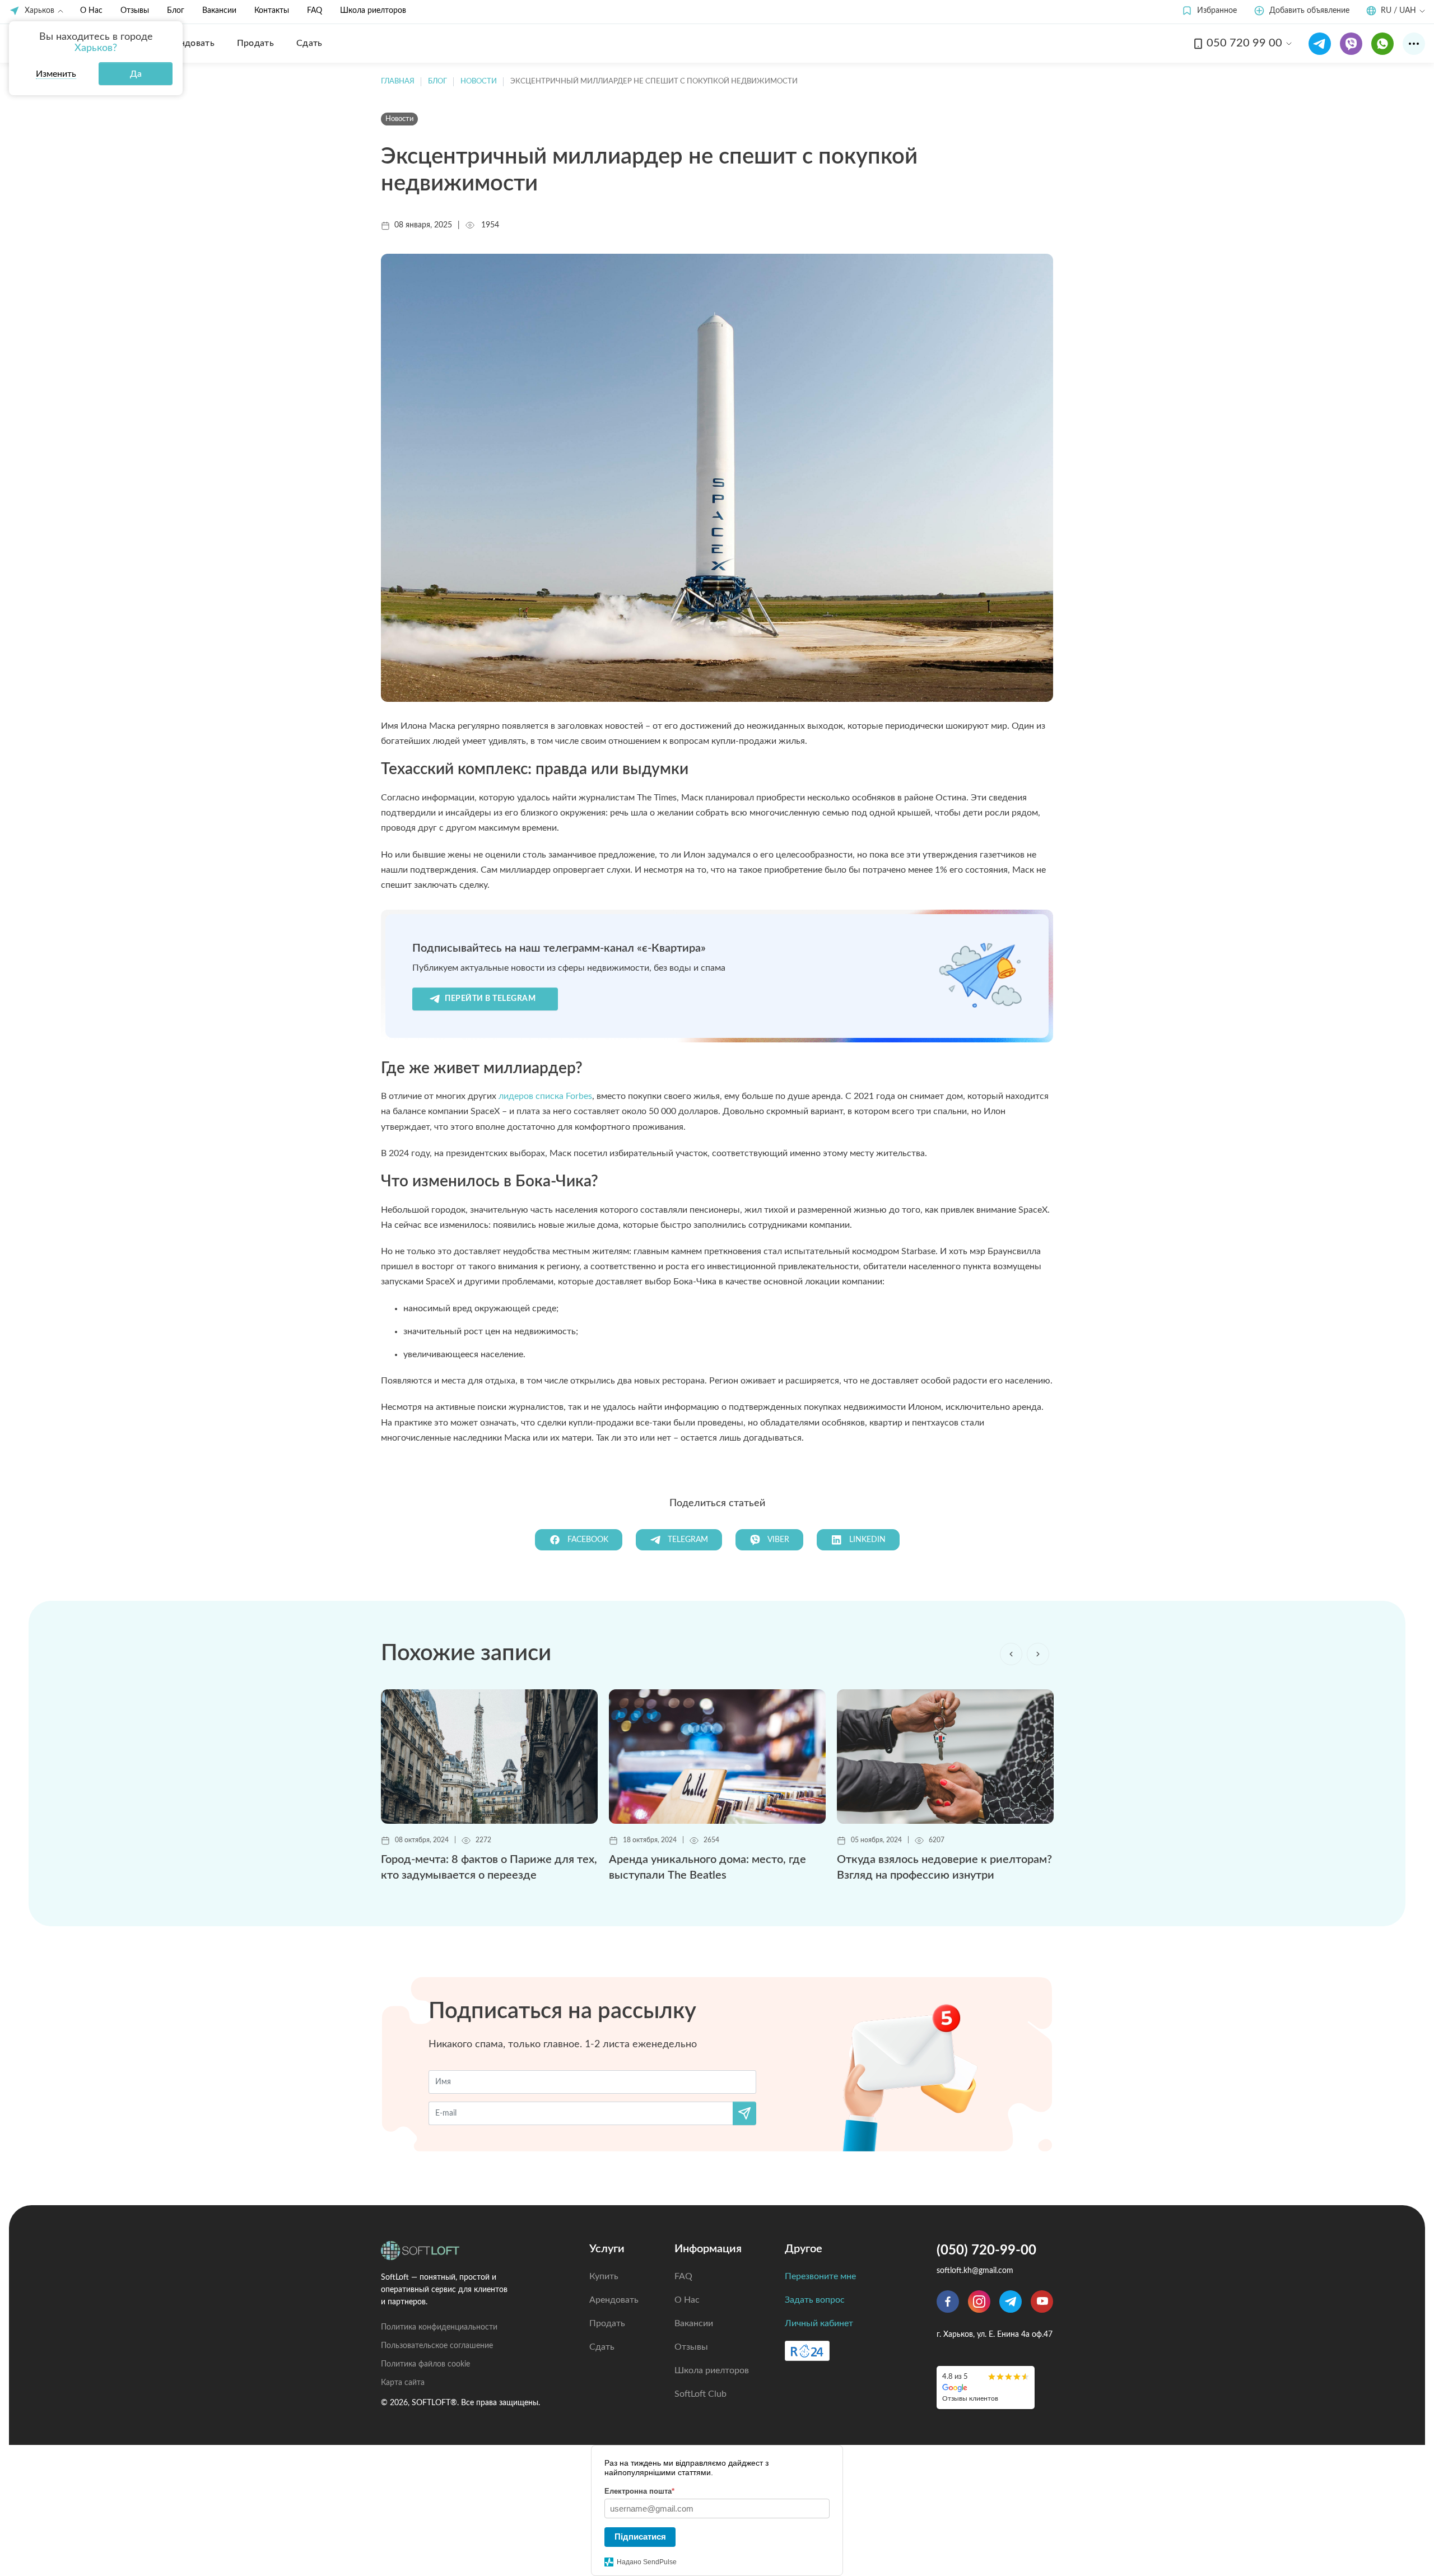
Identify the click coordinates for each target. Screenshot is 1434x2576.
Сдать (602, 2347)
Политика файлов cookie (425, 2364)
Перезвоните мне (820, 2276)
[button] (1209, 11)
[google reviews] (986, 2388)
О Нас (91, 11)
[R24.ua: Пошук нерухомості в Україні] (807, 2351)
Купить (604, 2276)
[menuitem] (189, 43)
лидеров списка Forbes (545, 1096)
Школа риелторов (373, 11)
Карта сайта (403, 2383)
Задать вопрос (815, 2300)
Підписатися (640, 2537)
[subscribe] (744, 2113)
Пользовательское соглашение (437, 2346)
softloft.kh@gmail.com (975, 2271)
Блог (176, 11)
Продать (607, 2323)
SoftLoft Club (700, 2394)
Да (136, 74)
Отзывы (135, 11)
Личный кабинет (819, 2323)
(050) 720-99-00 (986, 2251)
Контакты (272, 11)
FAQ (315, 11)
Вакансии (219, 11)
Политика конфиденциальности (439, 2327)
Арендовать (614, 2300)
